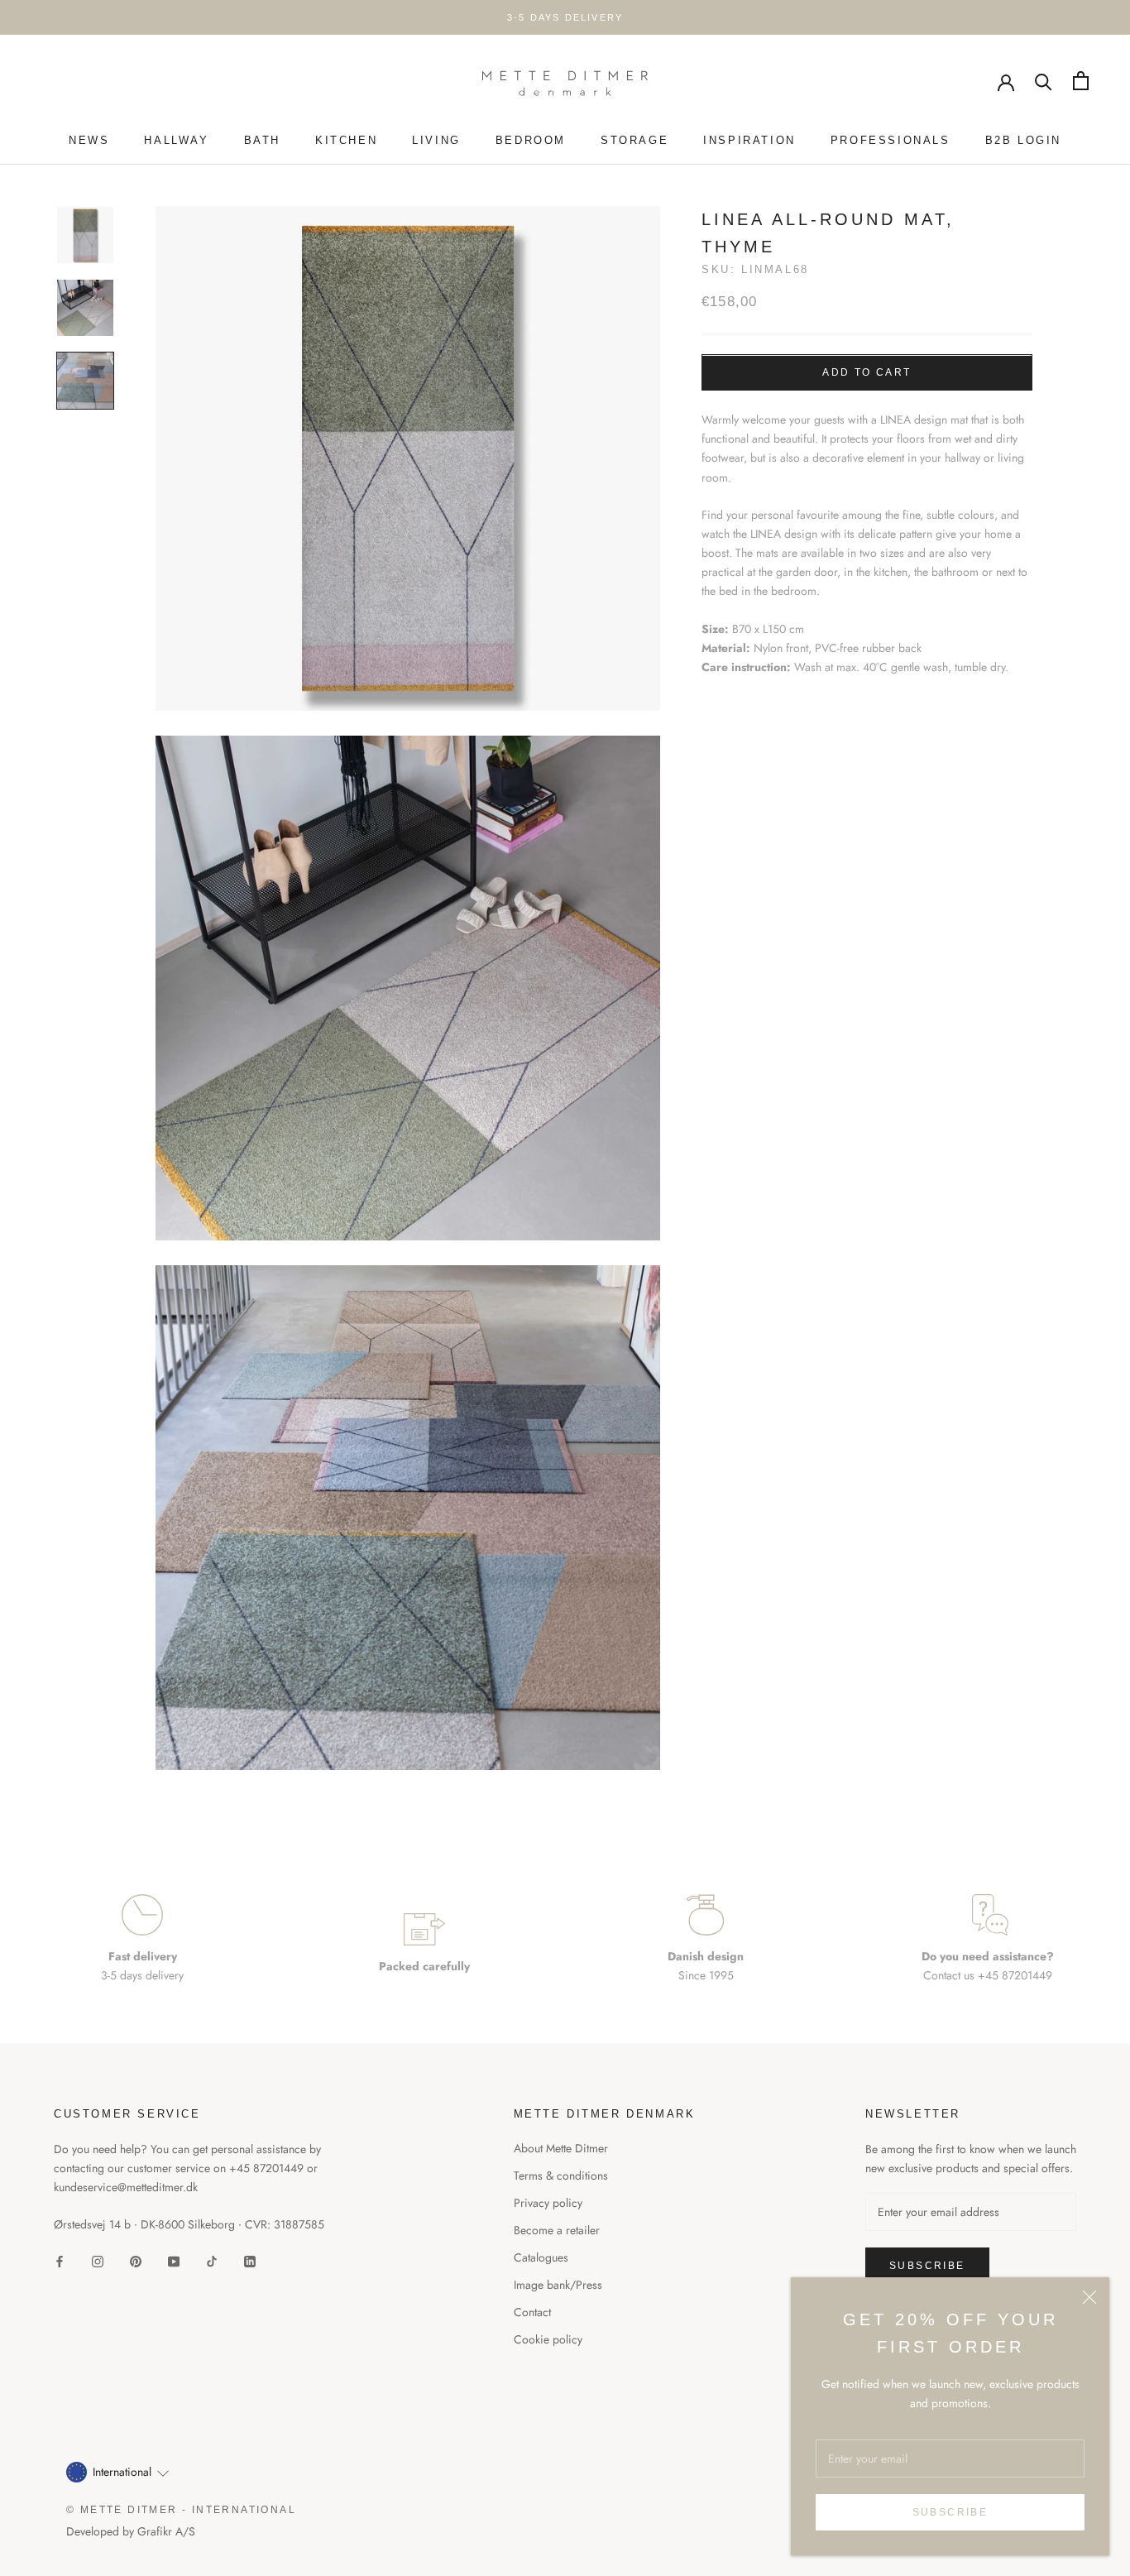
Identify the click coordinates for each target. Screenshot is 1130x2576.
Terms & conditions (561, 2175)
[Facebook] (60, 2261)
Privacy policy (548, 2203)
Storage (634, 140)
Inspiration (749, 140)
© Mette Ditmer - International (181, 2510)
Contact (532, 2312)
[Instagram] (98, 2261)
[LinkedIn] (250, 2261)
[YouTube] (174, 2261)
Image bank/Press (558, 2285)
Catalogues (541, 2257)
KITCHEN (346, 140)
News (89, 140)
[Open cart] (1081, 81)
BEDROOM (531, 140)
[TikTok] (212, 2261)
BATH (262, 140)
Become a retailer (557, 2230)
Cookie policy (548, 2339)
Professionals (891, 140)
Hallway (176, 140)
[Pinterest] (136, 2261)
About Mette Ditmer (561, 2148)
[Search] (1044, 81)
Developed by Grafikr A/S (131, 2531)
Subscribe (950, 2512)
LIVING (436, 140)
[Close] (1089, 2297)
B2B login (1023, 140)
